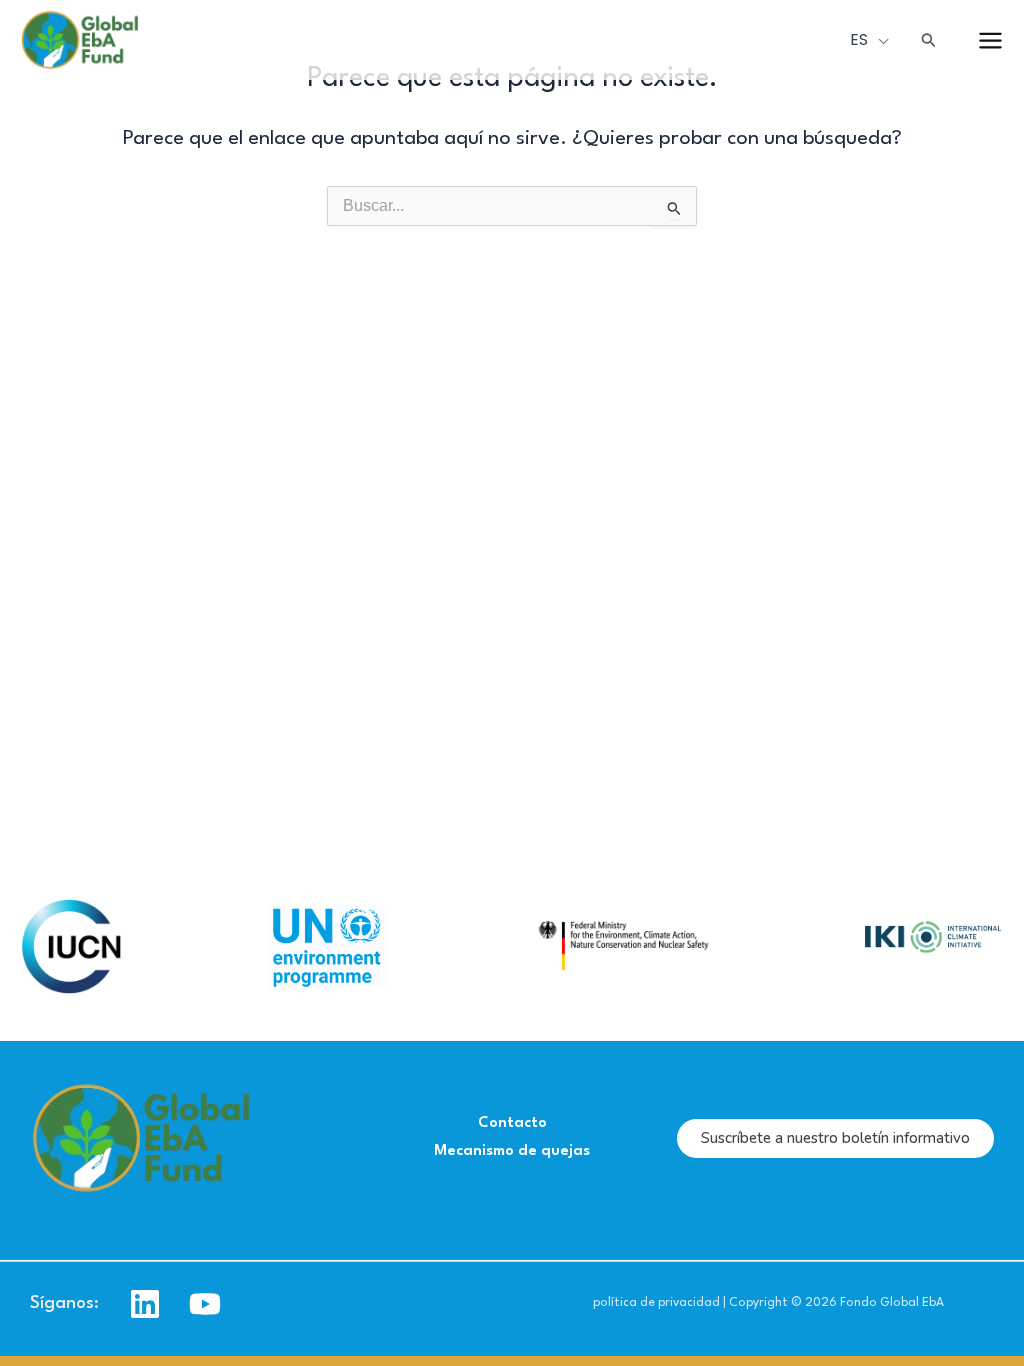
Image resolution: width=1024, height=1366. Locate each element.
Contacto (512, 1123)
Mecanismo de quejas (512, 1151)
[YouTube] (205, 1304)
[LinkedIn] (145, 1304)
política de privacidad (656, 1303)
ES (861, 39)
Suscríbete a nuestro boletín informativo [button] (835, 1138)
